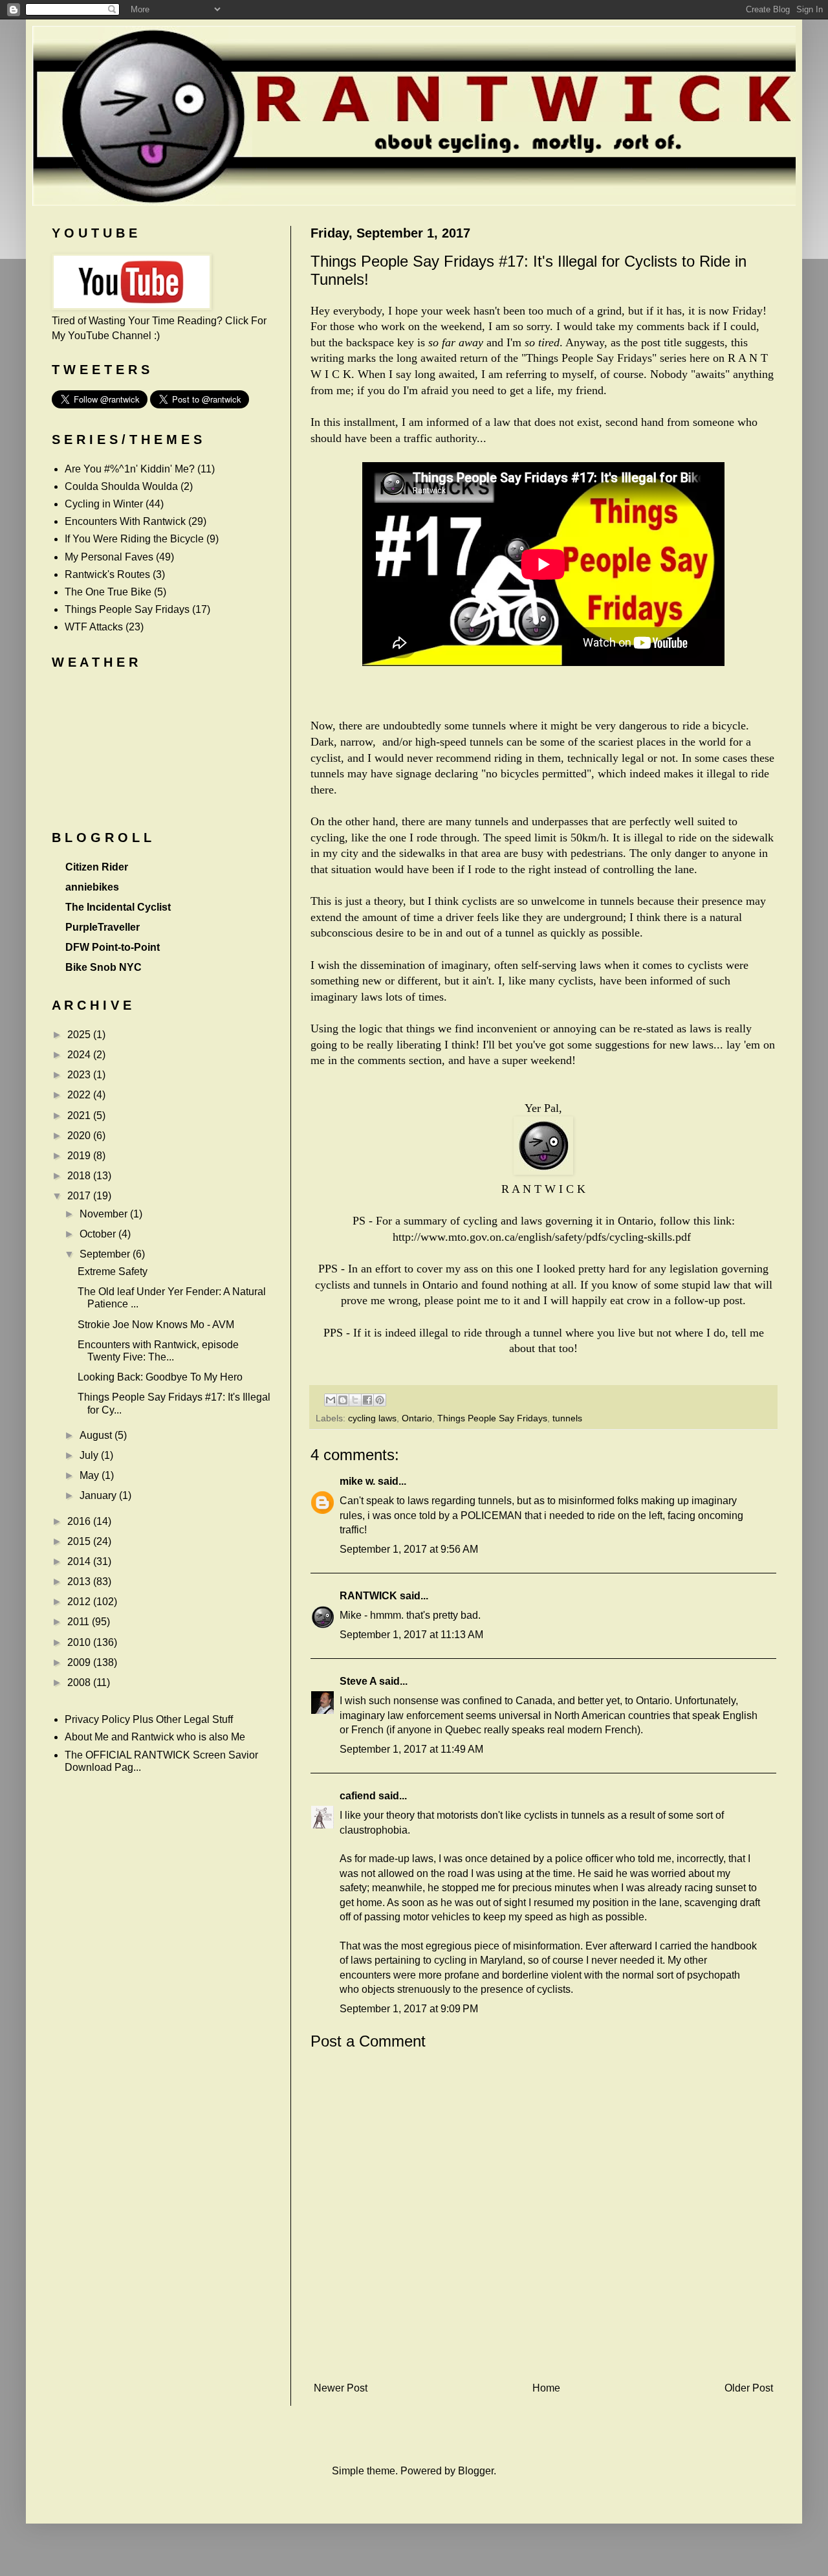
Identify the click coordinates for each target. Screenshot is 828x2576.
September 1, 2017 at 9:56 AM (409, 1549)
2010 (80, 1642)
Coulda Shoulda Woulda (121, 486)
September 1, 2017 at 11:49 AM (411, 1749)
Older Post (749, 2388)
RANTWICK (368, 1596)
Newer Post (341, 2388)
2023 (80, 1075)
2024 (80, 1055)
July (90, 1455)
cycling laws (372, 1418)
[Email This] (331, 1400)
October (99, 1234)
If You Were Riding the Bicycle (134, 539)
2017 (80, 1196)
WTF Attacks (94, 627)
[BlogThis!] (343, 1400)
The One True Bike (108, 592)
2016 (80, 1521)
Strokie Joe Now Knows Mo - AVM (156, 1325)
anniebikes (92, 887)
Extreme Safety (113, 1271)
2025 (80, 1035)
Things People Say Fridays (492, 1418)
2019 (80, 1156)
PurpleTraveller (103, 927)
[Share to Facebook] (367, 1400)
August (97, 1435)
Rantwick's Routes (107, 574)
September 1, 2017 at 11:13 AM (411, 1635)
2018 (80, 1176)
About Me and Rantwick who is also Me (155, 1737)
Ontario (417, 1418)
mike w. (357, 1481)
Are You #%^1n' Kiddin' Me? (130, 469)
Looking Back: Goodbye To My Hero (160, 1377)
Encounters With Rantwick (125, 521)
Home (546, 2388)
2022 (80, 1095)
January (99, 1495)
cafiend (358, 1796)
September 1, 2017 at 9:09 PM (409, 2009)
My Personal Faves (109, 557)
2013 (80, 1582)
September (106, 1254)
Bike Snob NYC (103, 967)
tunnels (567, 1418)
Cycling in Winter (104, 504)
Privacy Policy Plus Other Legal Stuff (149, 1719)
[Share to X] (355, 1400)
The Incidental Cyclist (118, 907)
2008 (80, 1682)
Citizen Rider (97, 867)
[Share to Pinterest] (380, 1400)
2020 (80, 1136)
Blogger (476, 2471)
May (91, 1475)
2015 (80, 1541)
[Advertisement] (543, 2356)
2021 (80, 1116)
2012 (80, 1602)
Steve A (358, 1681)
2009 (80, 1662)
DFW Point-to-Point (113, 947)
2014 (80, 1561)
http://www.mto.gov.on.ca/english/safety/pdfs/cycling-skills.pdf (542, 1237)
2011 (80, 1622)
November (105, 1214)
